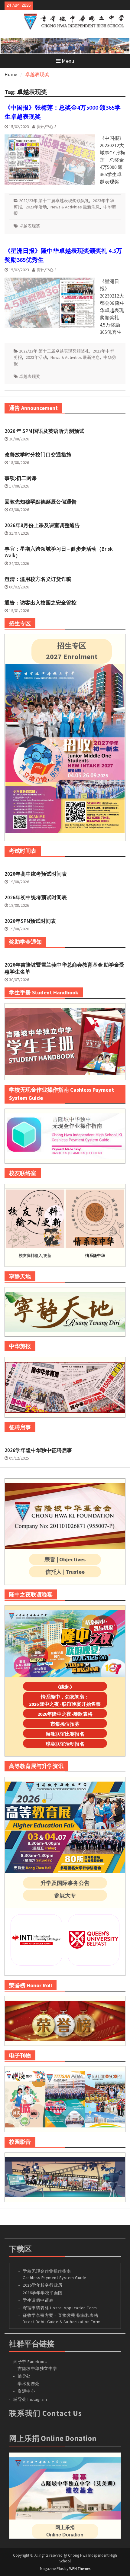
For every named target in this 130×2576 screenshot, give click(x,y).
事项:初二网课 (21, 478)
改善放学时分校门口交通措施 (38, 455)
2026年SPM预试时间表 (30, 921)
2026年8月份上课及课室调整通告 (42, 525)
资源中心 (26, 2391)
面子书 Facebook (30, 2362)
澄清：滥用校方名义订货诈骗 (38, 579)
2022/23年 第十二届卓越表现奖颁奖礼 (54, 201)
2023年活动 (36, 207)
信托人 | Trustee (65, 1572)
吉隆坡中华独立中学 (37, 2368)
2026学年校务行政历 (43, 2285)
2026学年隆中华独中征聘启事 (38, 1450)
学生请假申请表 (38, 2300)
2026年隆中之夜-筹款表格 (65, 1714)
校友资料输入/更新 (35, 1256)
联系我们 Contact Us (45, 2413)
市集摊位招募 (65, 1724)
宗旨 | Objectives (65, 1559)
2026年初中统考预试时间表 (36, 897)
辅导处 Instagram (30, 2399)
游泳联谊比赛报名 (65, 1734)
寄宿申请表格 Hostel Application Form (60, 2308)
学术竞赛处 (29, 2384)
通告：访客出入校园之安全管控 (41, 603)
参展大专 (65, 1895)
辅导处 (24, 2376)
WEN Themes (80, 2569)
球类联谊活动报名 (65, 1744)
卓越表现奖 (30, 226)
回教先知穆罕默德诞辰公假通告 (41, 502)
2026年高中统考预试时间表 (36, 874)
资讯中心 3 (47, 127)
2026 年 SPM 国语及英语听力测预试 (44, 431)
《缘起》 (65, 1687)
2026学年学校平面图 (43, 2293)
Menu (68, 61)
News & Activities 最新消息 (75, 207)
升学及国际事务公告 (65, 1883)
